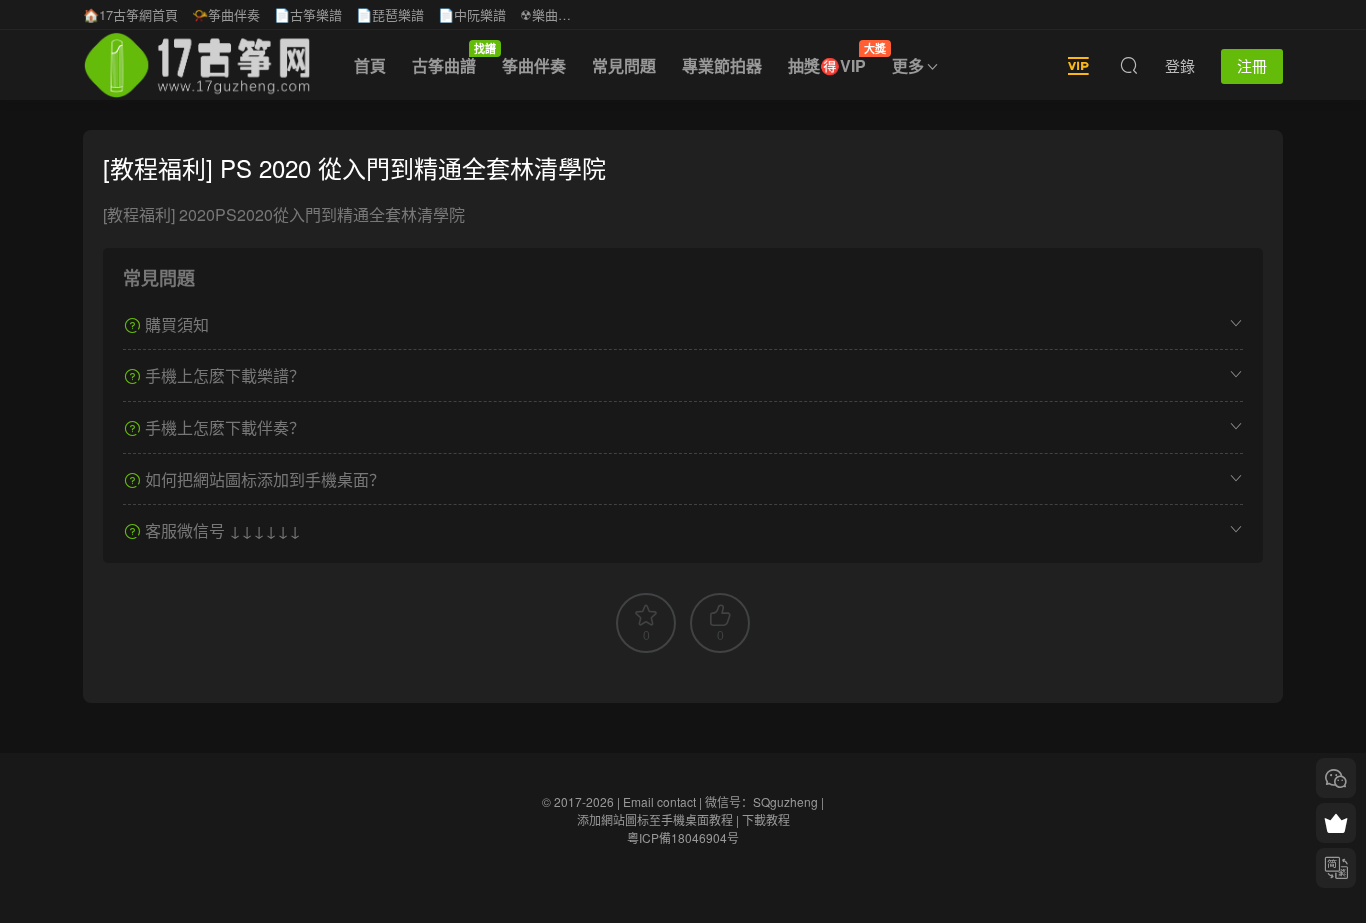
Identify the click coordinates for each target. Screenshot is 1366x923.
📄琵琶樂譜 (390, 14)
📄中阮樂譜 (472, 14)
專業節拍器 (722, 65)
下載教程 (766, 819)
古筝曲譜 (450, 59)
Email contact (659, 801)
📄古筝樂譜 (308, 14)
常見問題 (624, 65)
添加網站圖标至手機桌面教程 (655, 819)
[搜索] (1129, 65)
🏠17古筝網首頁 (130, 14)
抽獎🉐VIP (833, 59)
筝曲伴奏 (534, 65)
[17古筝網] (197, 65)
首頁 (370, 65)
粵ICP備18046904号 (683, 837)
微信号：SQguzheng (761, 801)
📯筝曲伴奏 (226, 14)
